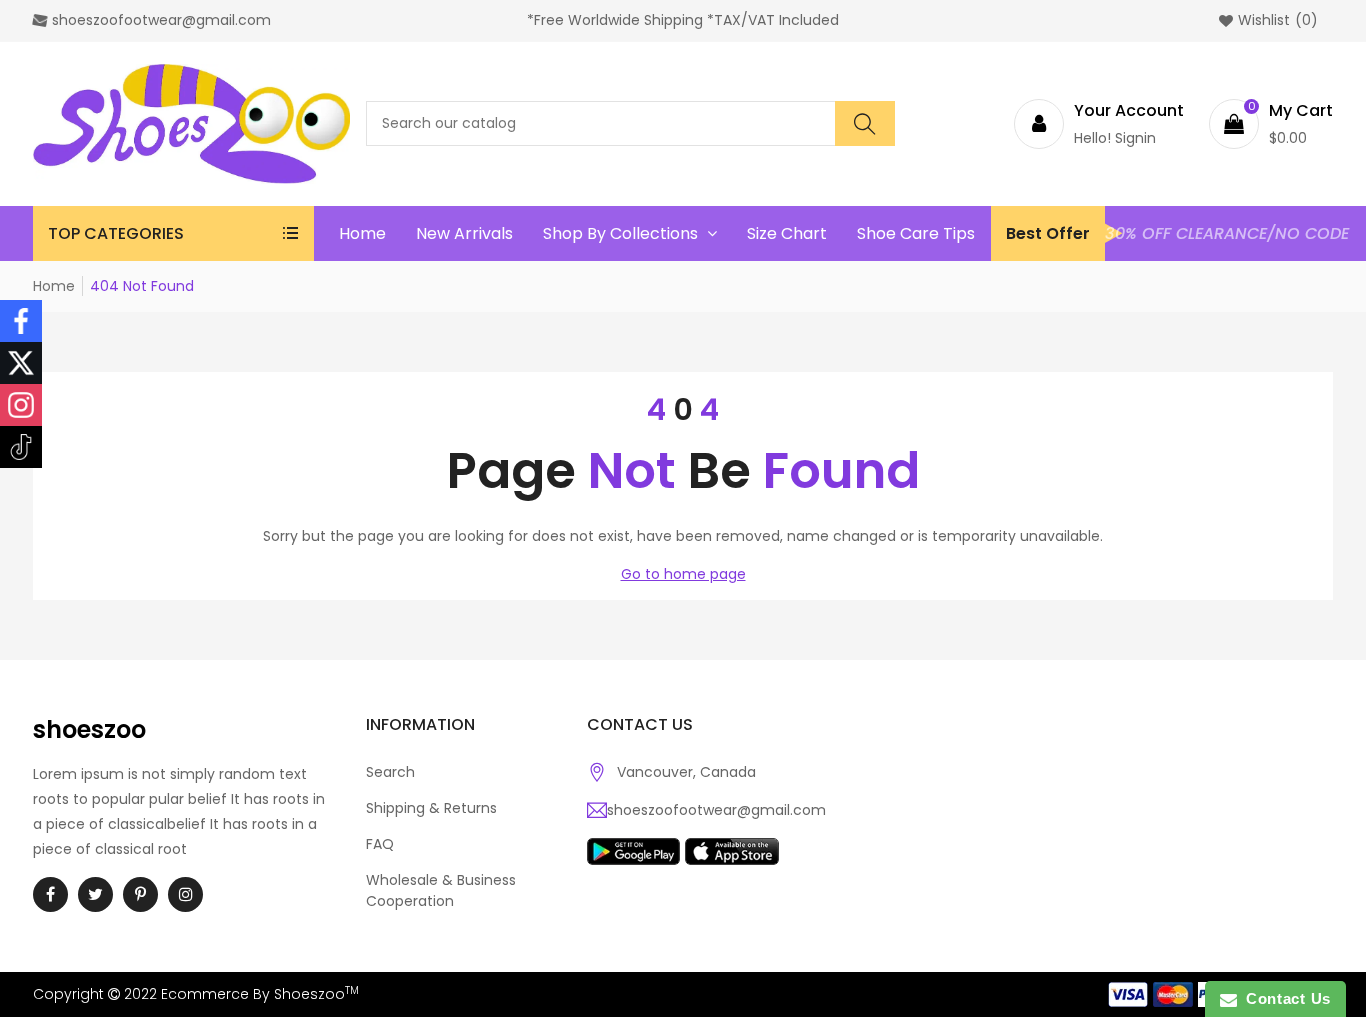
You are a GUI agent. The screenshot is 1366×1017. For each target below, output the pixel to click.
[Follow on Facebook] (21, 321)
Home (54, 286)
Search (390, 772)
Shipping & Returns (431, 808)
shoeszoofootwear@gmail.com (716, 810)
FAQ (380, 844)
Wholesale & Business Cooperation (441, 890)
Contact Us (1284, 998)
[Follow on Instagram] (21, 405)
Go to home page (683, 574)
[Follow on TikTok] (21, 447)
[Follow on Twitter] (21, 363)
